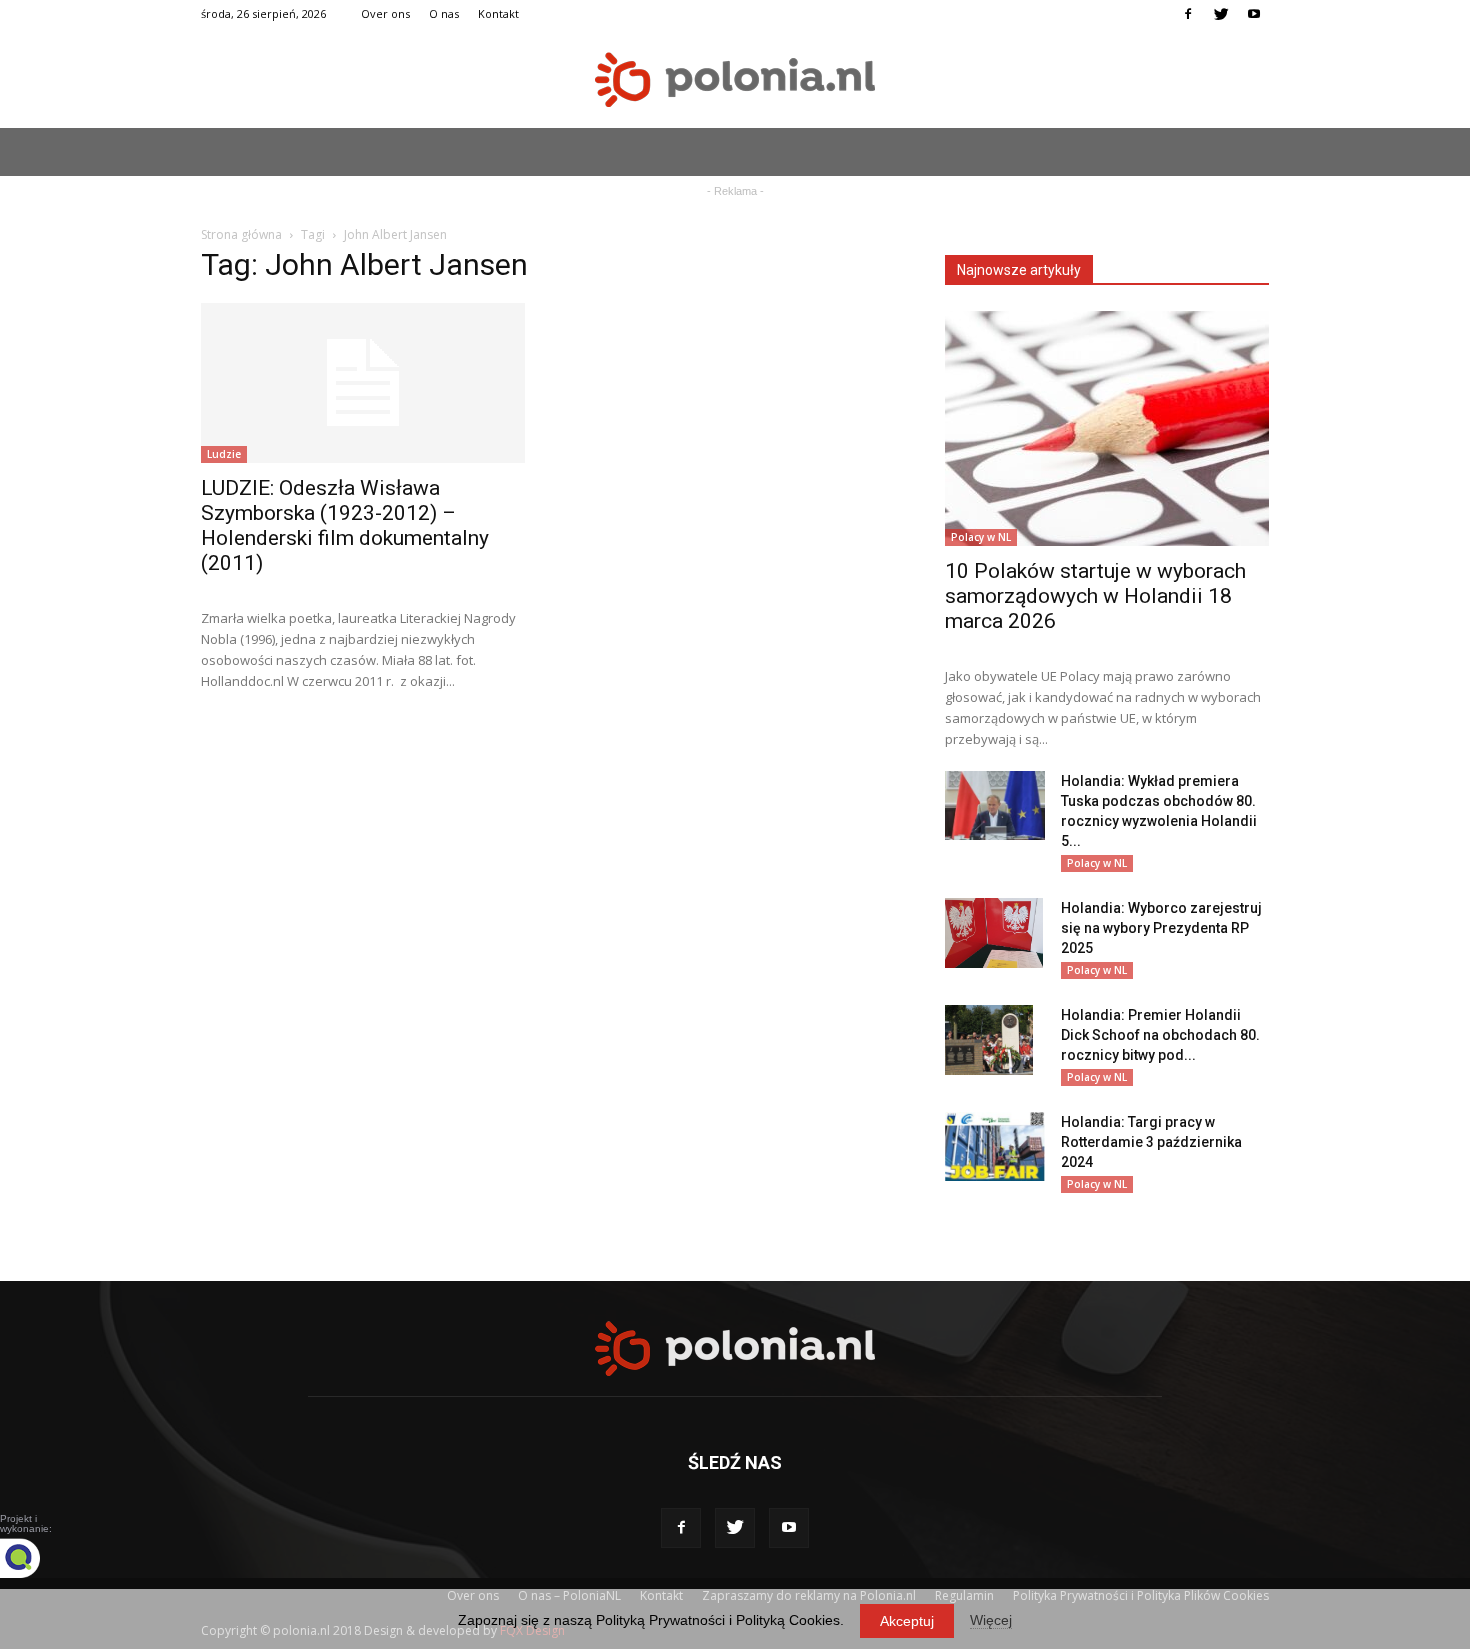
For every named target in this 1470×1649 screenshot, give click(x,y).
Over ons (385, 13)
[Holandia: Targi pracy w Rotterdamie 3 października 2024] (995, 1146)
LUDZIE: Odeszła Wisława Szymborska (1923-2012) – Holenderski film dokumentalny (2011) (345, 525)
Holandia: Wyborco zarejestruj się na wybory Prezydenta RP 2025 (1161, 928)
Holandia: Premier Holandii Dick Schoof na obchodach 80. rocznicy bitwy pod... (1160, 1035)
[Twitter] (1221, 14)
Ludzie (224, 454)
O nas (444, 13)
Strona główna (241, 234)
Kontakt (498, 13)
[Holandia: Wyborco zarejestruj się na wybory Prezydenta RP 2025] (994, 933)
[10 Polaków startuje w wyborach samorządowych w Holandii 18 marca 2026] (1107, 428)
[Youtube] (1254, 14)
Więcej (991, 1620)
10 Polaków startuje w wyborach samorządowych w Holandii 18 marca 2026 (1095, 596)
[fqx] (35, 1558)
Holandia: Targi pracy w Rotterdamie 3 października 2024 (1151, 1142)
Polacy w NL (981, 537)
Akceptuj (907, 1621)
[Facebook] (1188, 14)
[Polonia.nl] (735, 79)
